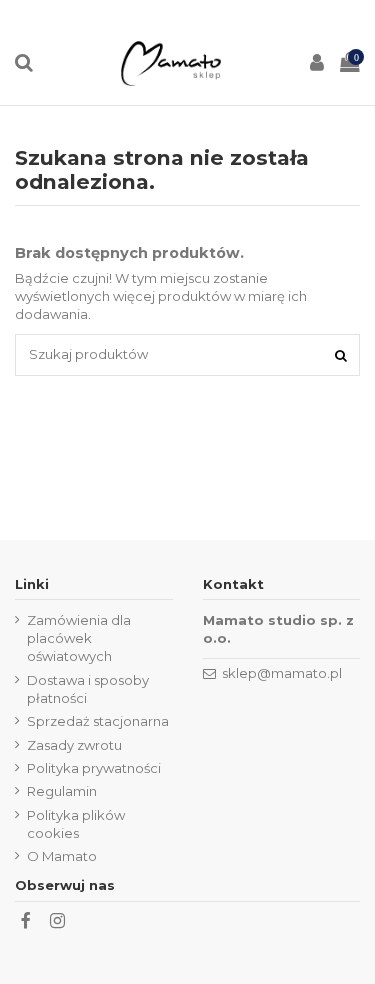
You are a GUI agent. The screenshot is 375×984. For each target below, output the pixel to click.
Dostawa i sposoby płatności (88, 689)
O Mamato (62, 856)
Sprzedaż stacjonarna (98, 721)
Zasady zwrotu (74, 745)
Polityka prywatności (94, 768)
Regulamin (62, 791)
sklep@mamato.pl (282, 673)
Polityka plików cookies (76, 824)
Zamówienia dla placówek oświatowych (79, 638)
